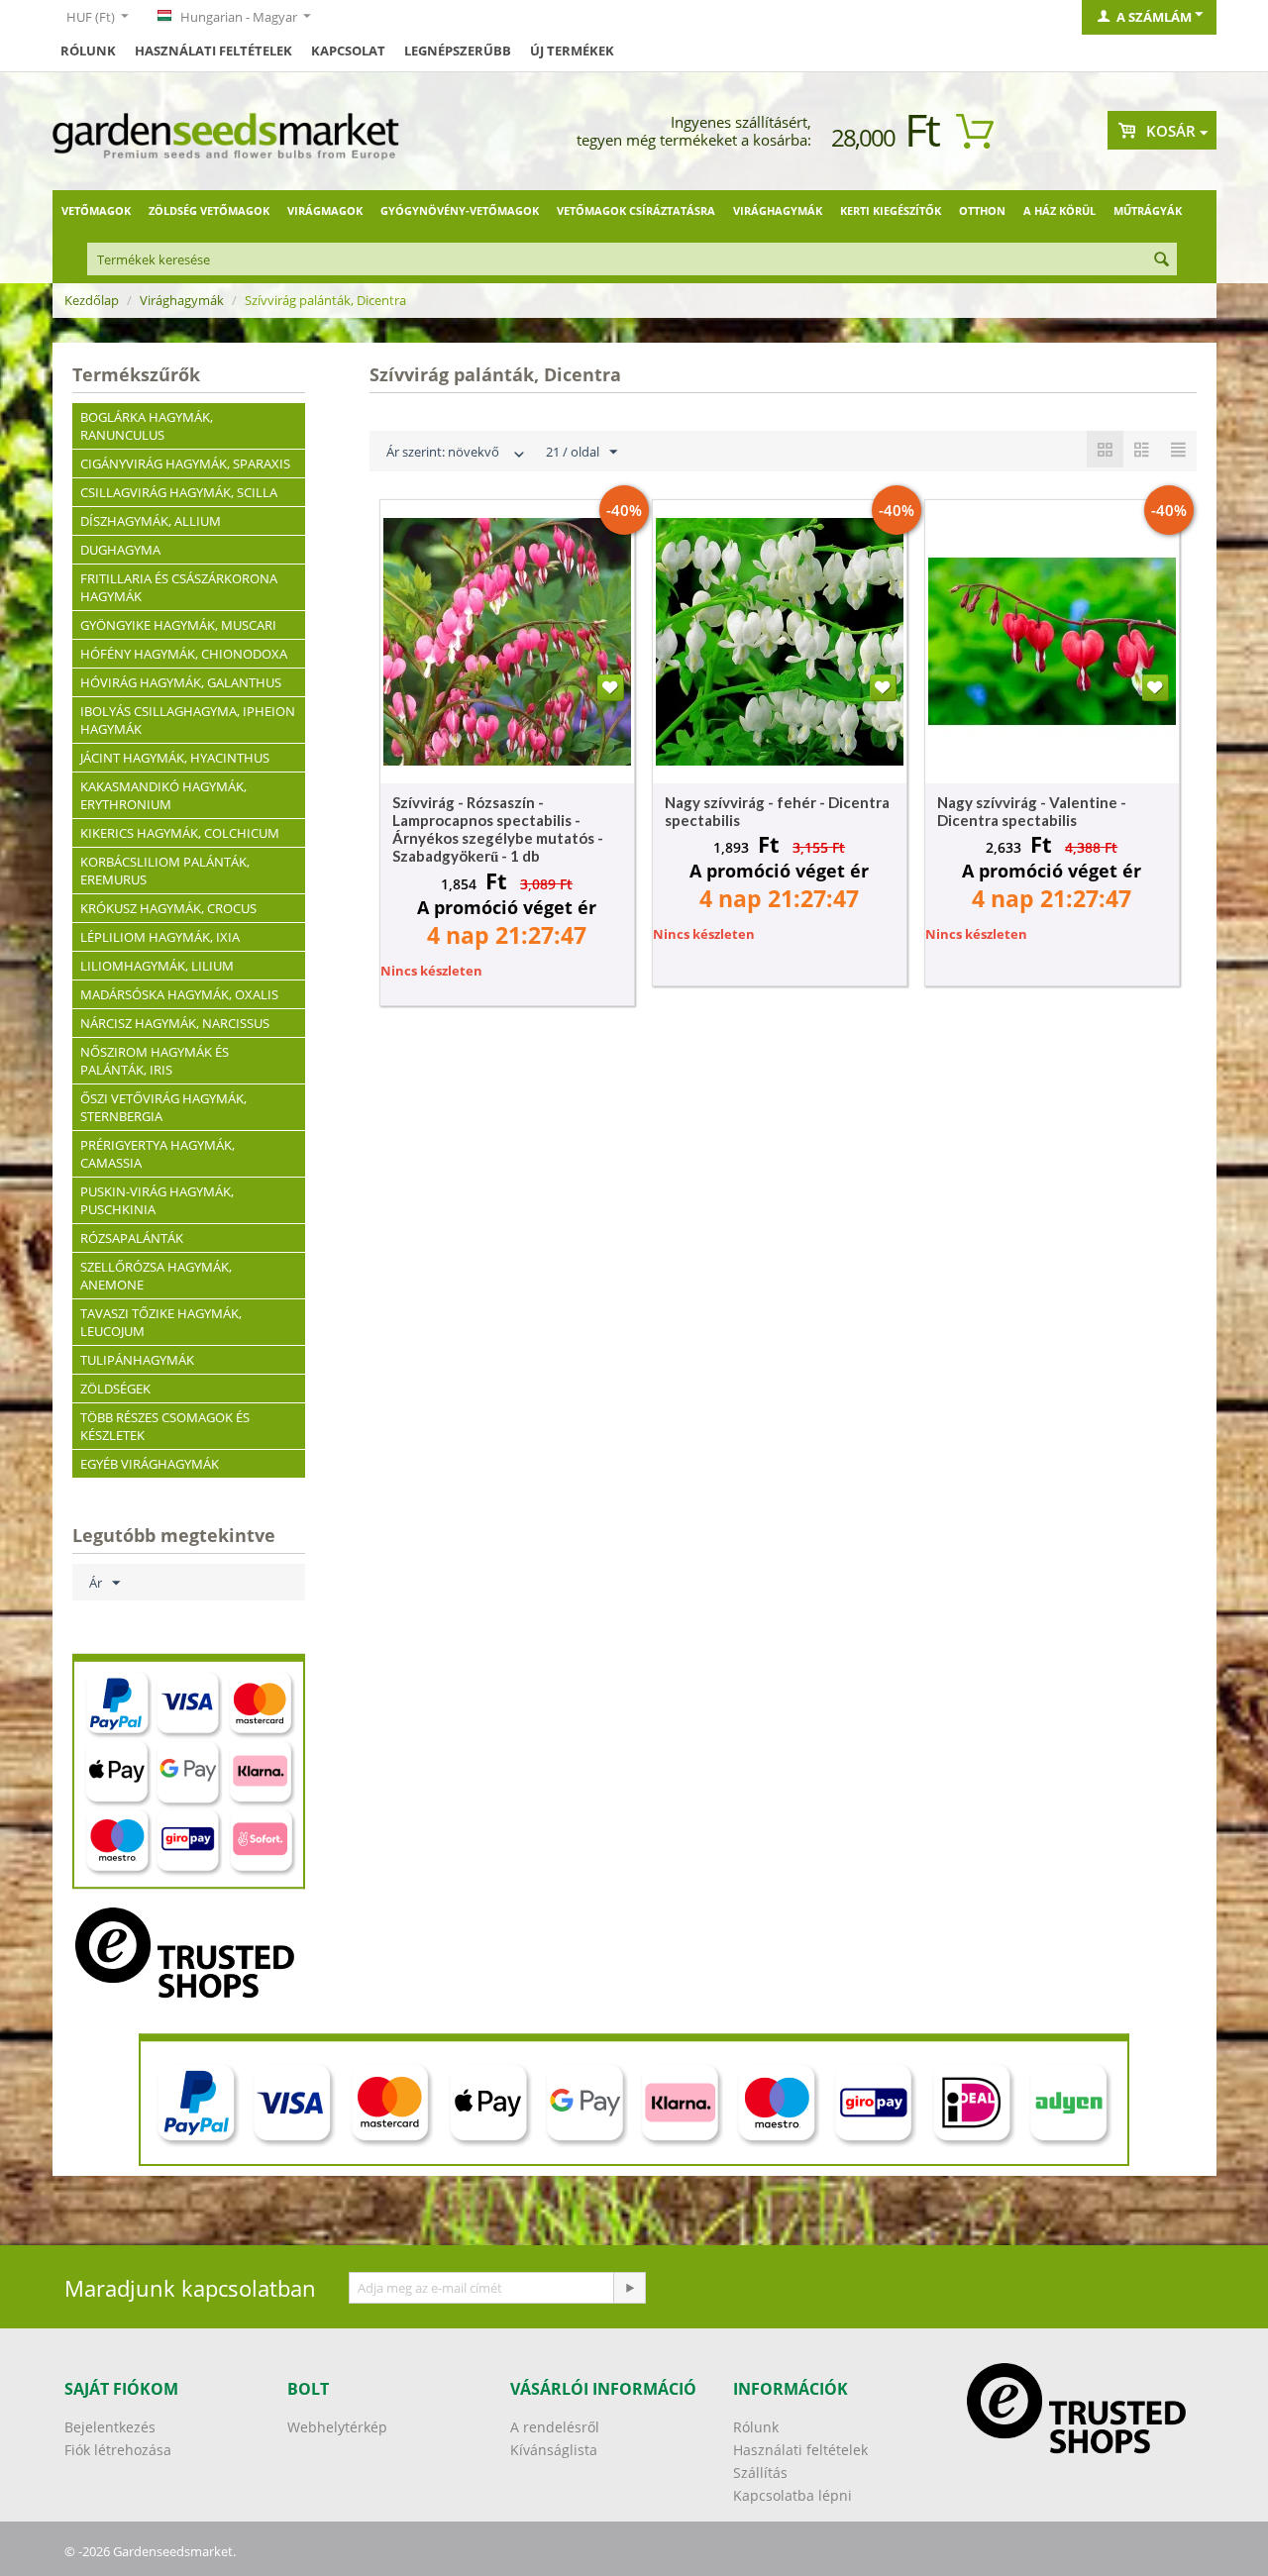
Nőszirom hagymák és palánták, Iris (155, 1061)
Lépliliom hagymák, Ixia (160, 937)
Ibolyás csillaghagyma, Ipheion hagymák (188, 720)
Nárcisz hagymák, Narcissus (175, 1023)
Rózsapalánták (132, 1238)
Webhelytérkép (337, 2427)
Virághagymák (778, 210)
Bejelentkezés (110, 2427)
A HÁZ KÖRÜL (1059, 210)
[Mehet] (629, 2288)
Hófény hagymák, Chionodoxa (184, 654)
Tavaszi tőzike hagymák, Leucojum (161, 1322)
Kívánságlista (554, 2450)
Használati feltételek (213, 51)
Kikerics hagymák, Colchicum (180, 833)
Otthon (982, 210)
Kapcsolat (348, 51)
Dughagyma (120, 550)
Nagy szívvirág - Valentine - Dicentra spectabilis (1032, 811)
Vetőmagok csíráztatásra (636, 210)
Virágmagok (325, 210)
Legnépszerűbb (458, 51)
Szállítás (760, 2473)
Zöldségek (115, 1389)
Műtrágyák (1148, 210)
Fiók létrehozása (118, 2450)
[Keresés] (1162, 260)
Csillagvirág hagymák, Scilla (179, 492)
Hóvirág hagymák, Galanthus (181, 682)
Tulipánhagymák (137, 1360)
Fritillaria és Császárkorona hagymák (179, 587)
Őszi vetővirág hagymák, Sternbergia (163, 1107)
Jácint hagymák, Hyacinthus (175, 758)
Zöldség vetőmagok (209, 210)
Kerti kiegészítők (891, 210)
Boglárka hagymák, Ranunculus (147, 426)
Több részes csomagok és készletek (165, 1426)
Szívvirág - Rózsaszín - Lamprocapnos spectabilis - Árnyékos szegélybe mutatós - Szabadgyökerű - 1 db (498, 829)
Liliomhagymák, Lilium (157, 966)
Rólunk (88, 51)
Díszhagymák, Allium (151, 521)
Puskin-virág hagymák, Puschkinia (157, 1200)
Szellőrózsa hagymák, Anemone (156, 1276)
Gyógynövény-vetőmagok (460, 210)
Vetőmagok (96, 210)
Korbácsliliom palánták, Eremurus (165, 871)
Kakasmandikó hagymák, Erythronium (163, 795)
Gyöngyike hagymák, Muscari (178, 625)
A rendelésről (555, 2427)
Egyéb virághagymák (150, 1464)
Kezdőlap (92, 300)
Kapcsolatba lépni (792, 2495)
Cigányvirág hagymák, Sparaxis (185, 464)
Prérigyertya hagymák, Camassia (158, 1154)
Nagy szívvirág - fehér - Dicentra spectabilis (777, 811)
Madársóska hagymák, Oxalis (179, 994)
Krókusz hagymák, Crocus (168, 908)
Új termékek (572, 51)
